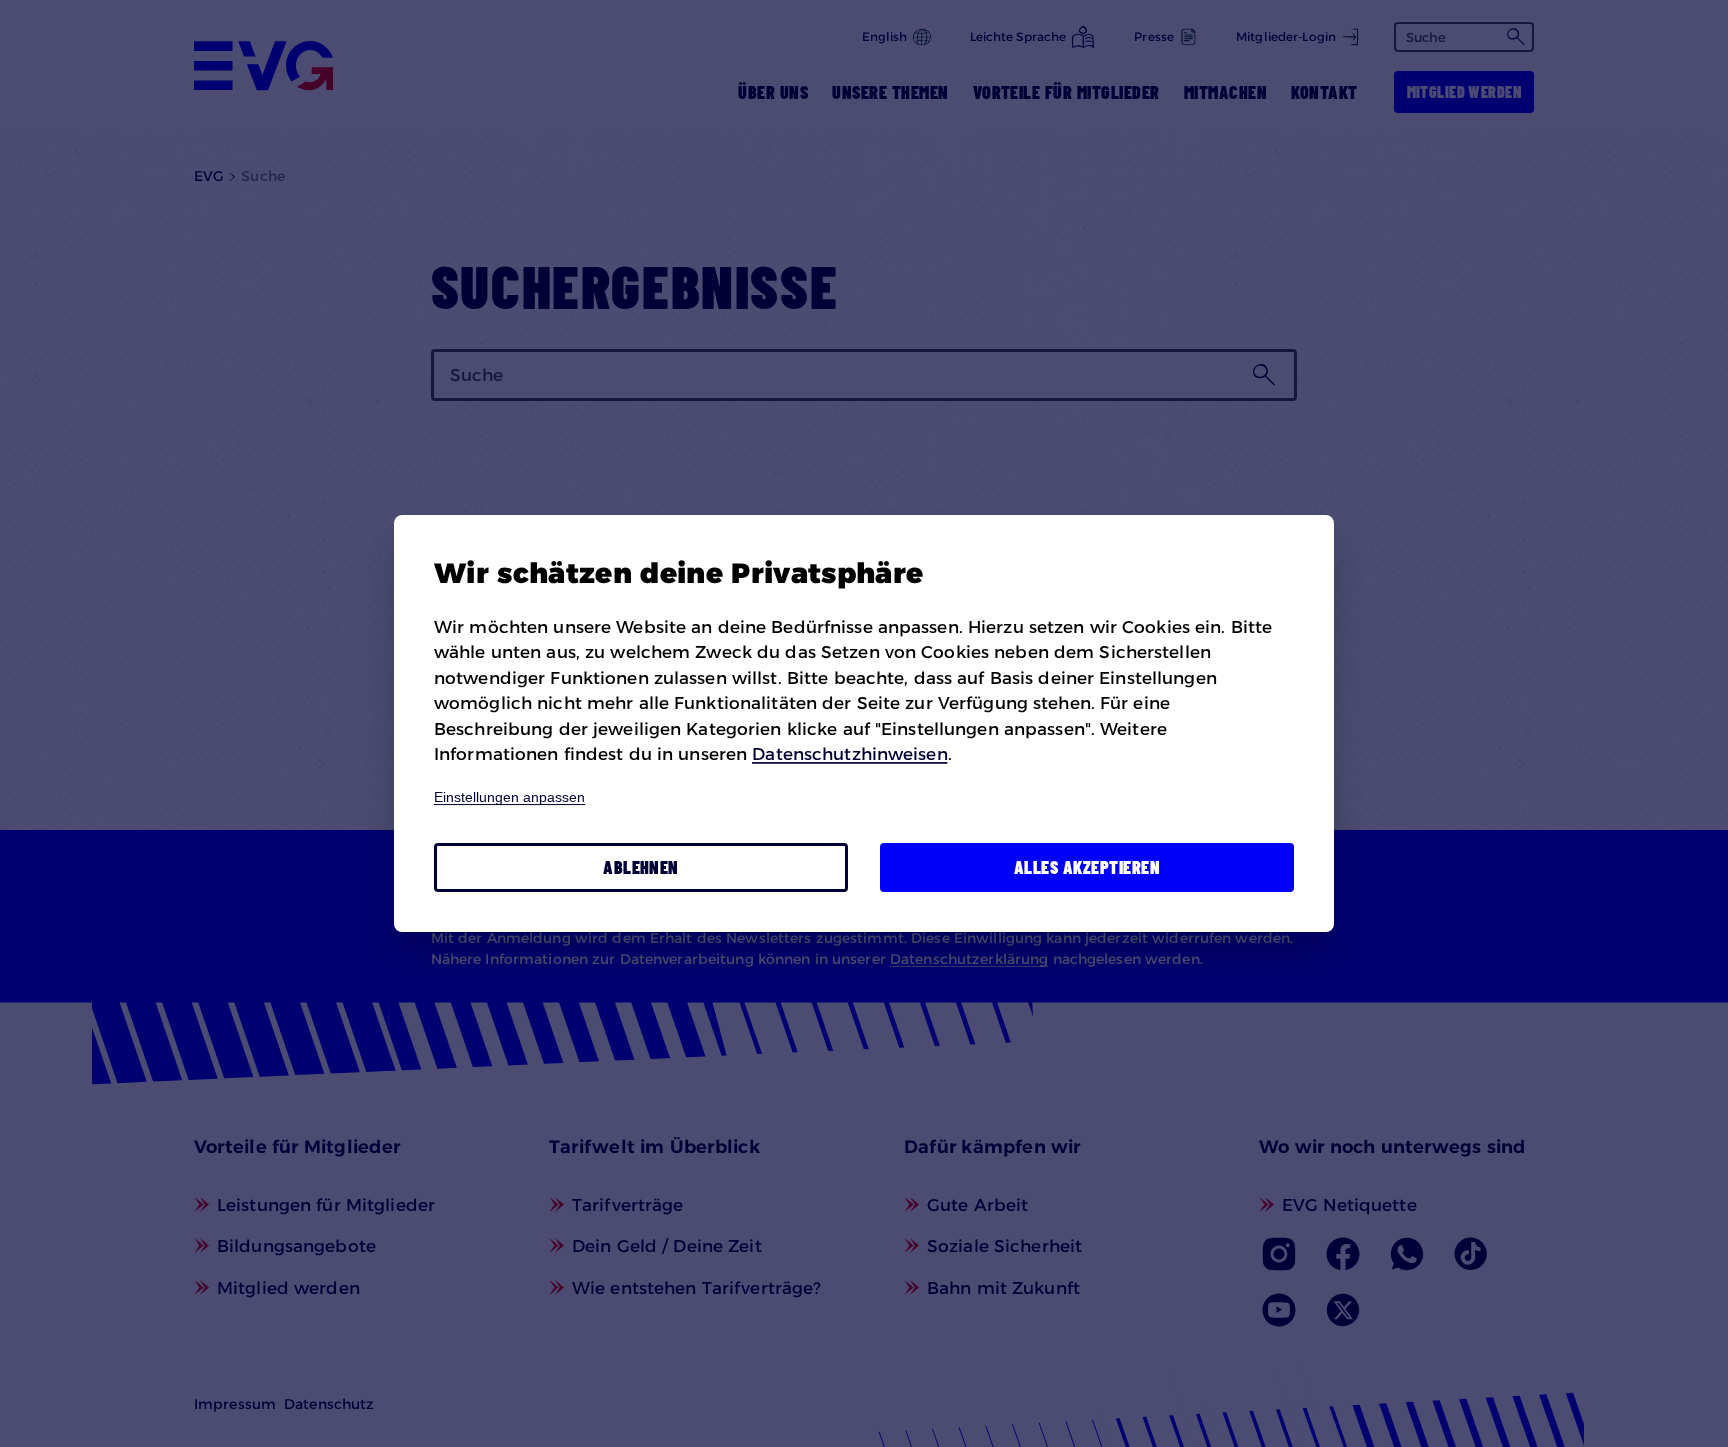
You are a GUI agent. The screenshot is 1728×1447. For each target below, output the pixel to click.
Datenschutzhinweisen (849, 754)
